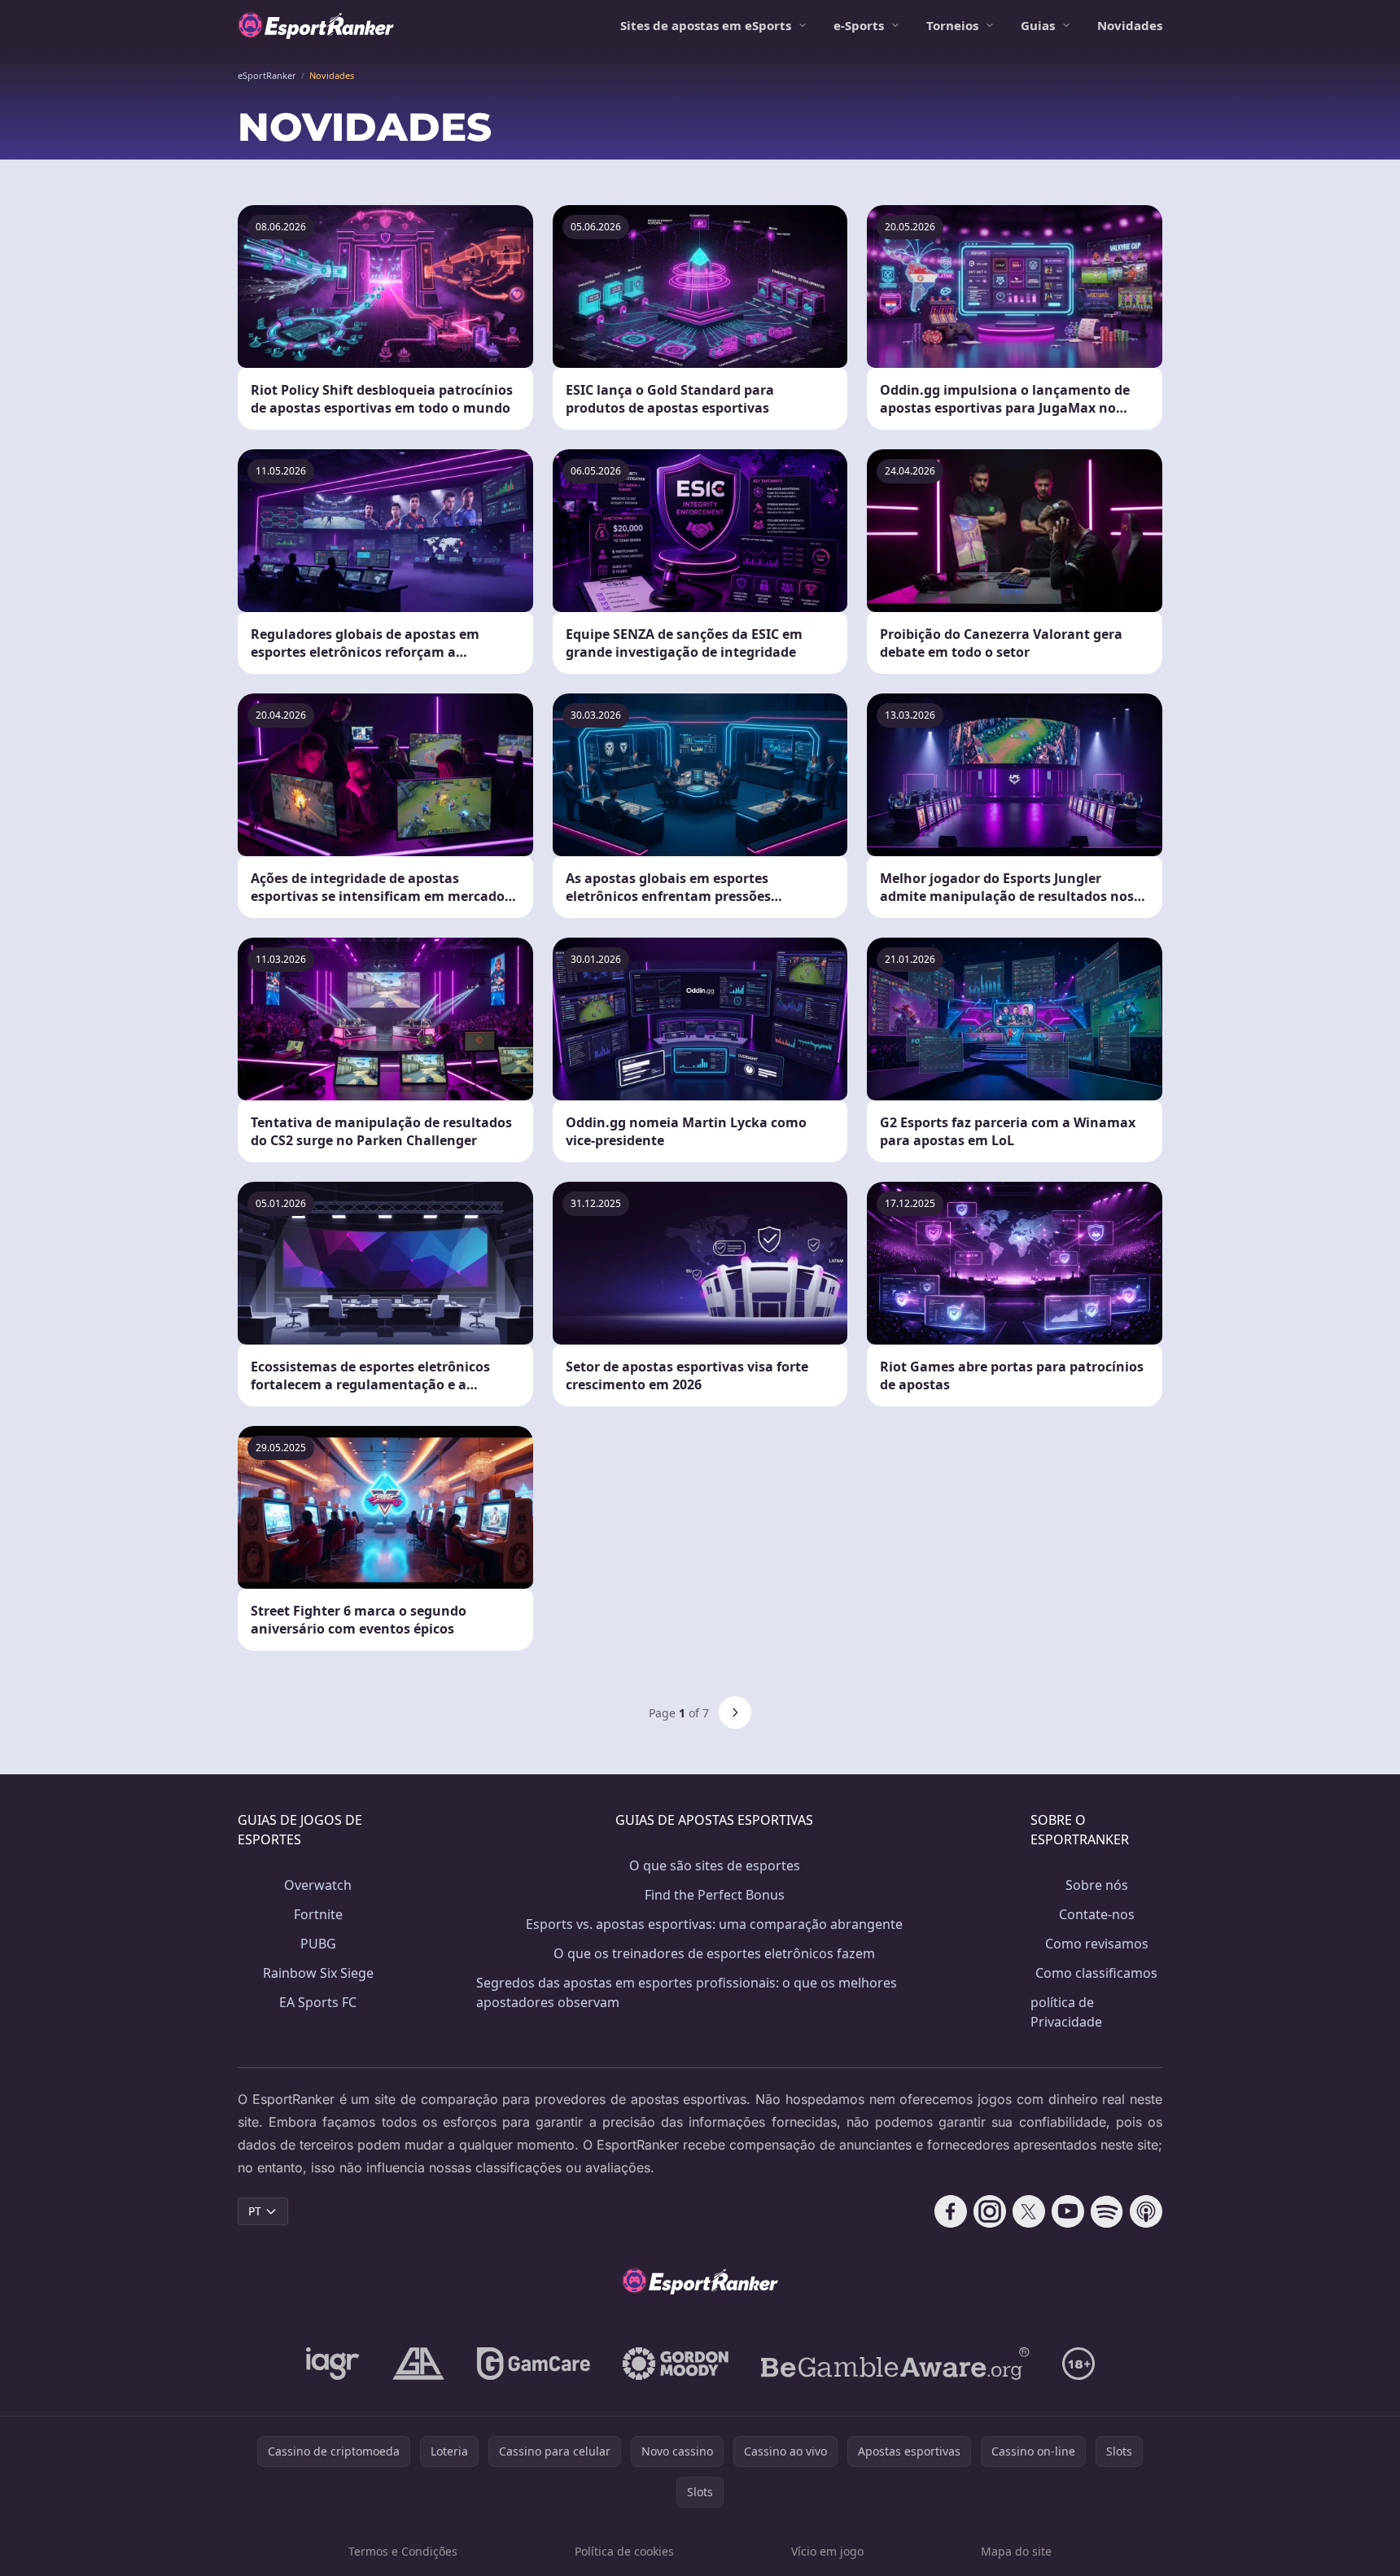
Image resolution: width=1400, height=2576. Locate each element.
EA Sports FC (318, 2002)
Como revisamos (1097, 1944)
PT (255, 2211)
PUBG (318, 1944)
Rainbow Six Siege (318, 1973)
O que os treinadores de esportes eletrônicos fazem (714, 1953)
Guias (1038, 25)
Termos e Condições (403, 2551)
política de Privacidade (1066, 2012)
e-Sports (859, 25)
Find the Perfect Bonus (715, 1895)
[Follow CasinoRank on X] (1029, 2211)
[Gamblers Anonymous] (418, 2364)
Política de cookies (624, 2551)
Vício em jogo (827, 2551)
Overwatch (318, 1885)
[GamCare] (534, 2364)
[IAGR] (333, 2364)
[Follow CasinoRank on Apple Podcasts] (1146, 2211)
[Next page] (735, 1712)
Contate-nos (1097, 1914)
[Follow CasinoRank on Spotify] (1107, 2211)
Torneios (952, 25)
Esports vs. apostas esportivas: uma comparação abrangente (714, 1924)
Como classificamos (1096, 1973)
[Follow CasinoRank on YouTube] (1068, 2211)
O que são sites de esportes (715, 1865)
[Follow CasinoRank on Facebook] (951, 2211)
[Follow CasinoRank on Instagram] (990, 2211)
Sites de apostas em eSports (706, 25)
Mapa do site (1016, 2551)
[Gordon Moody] (676, 2364)
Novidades (1130, 25)
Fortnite (318, 1914)
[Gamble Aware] (895, 2364)
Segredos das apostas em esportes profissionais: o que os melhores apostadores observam (687, 1992)
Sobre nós (1097, 1885)
